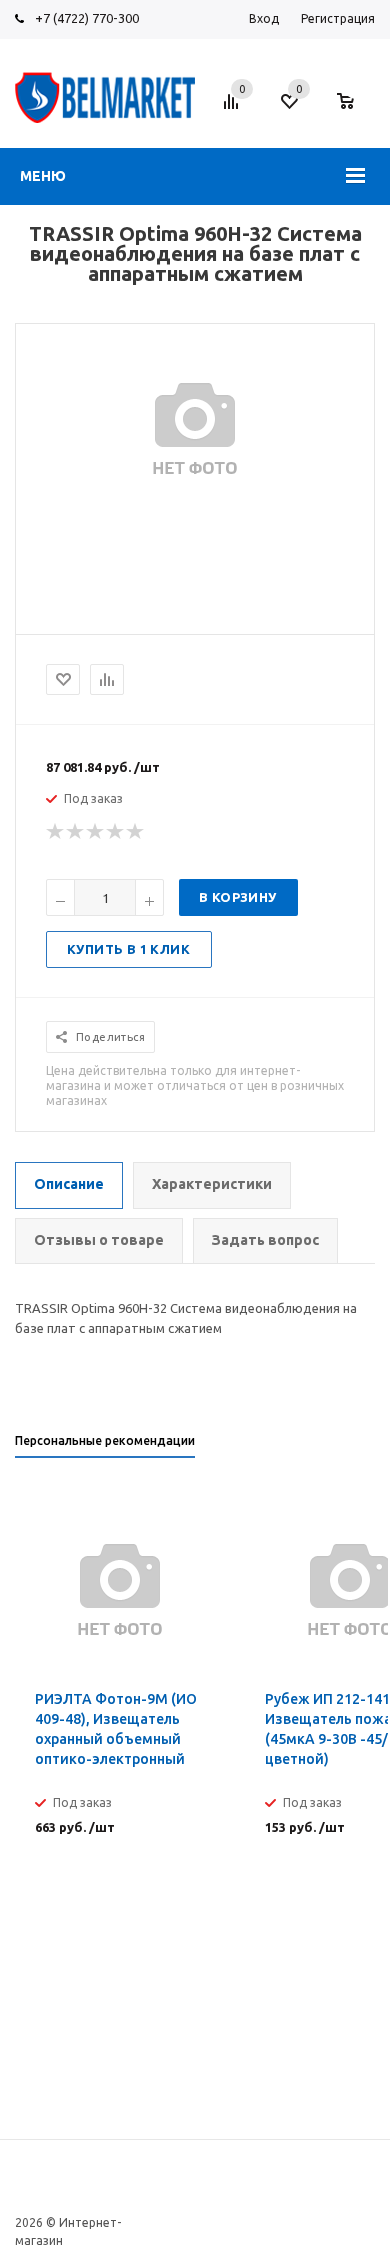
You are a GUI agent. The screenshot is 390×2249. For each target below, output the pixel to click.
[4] (116, 832)
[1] (56, 832)
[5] (136, 832)
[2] (76, 832)
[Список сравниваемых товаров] (234, 109)
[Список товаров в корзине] (355, 111)
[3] (96, 832)
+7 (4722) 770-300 (87, 18)
